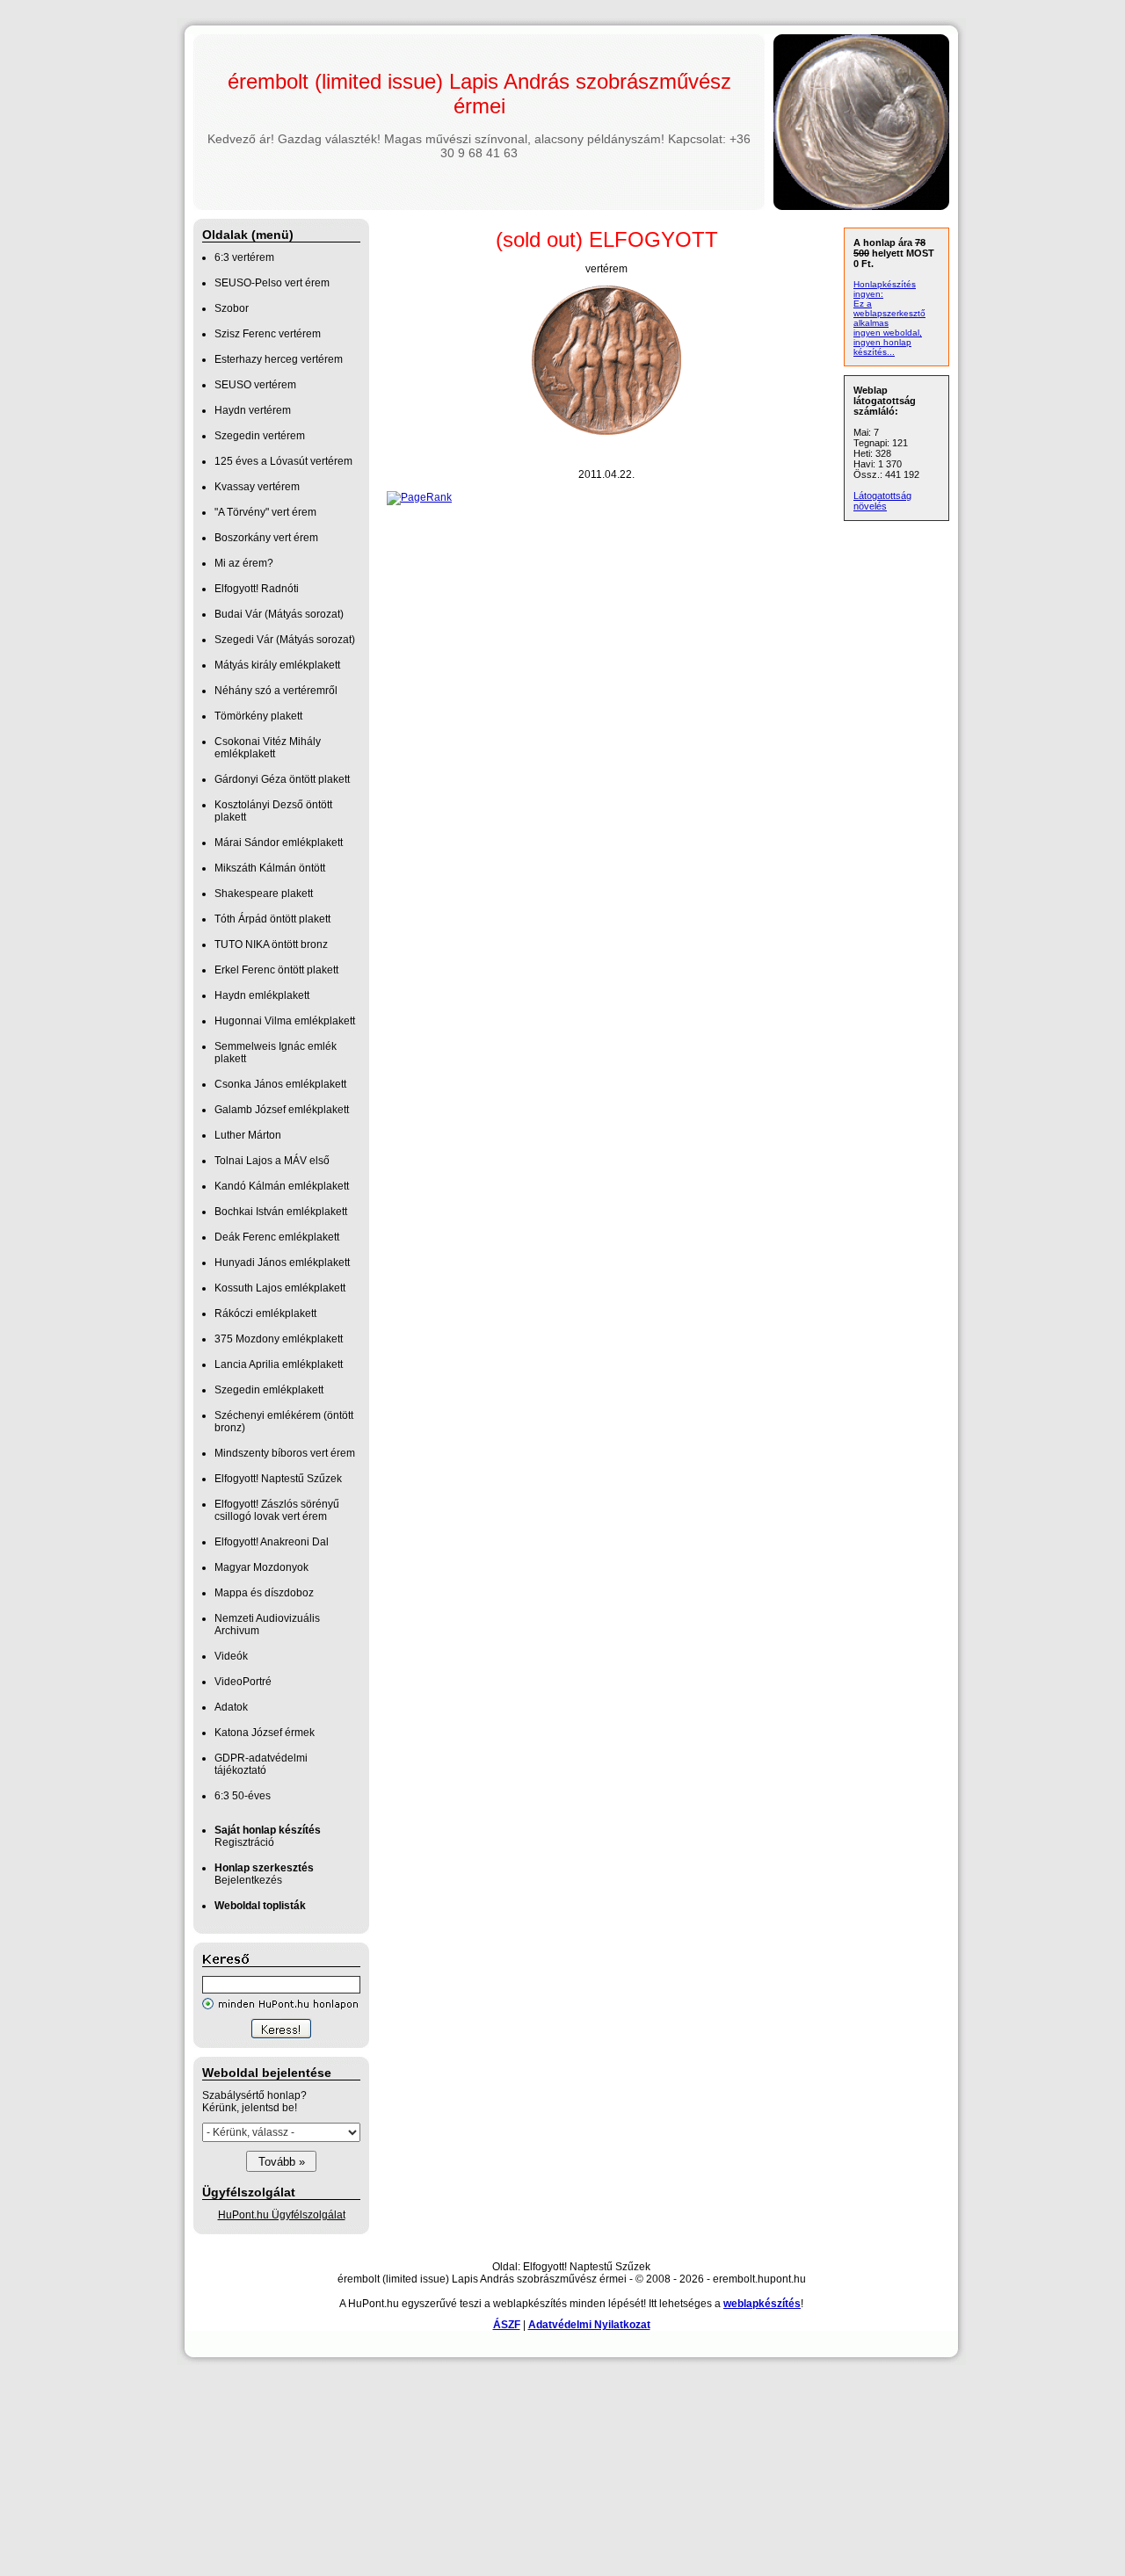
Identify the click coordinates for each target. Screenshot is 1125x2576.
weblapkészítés (762, 2304)
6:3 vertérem (244, 257)
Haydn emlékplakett (262, 995)
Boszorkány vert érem (266, 538)
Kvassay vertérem (257, 487)
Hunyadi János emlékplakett (282, 1263)
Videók (231, 1656)
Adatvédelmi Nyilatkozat (589, 2325)
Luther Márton (248, 1135)
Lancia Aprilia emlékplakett (279, 1364)
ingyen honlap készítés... (882, 347)
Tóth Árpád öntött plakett (272, 919)
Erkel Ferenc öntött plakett (276, 970)
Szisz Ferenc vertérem (268, 334)
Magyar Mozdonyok (261, 1567)
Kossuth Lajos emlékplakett (280, 1288)
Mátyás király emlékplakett (277, 665)
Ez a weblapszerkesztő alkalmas (889, 313)
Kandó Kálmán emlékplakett (282, 1186)
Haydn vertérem (253, 410)
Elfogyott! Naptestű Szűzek (278, 1479)
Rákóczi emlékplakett (265, 1313)
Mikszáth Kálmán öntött (270, 868)
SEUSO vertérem (255, 385)
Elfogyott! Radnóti (257, 589)
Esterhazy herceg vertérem (279, 359)
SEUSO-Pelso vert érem (272, 283)
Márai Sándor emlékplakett (279, 843)
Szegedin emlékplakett (269, 1390)
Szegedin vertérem (260, 436)
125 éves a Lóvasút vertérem (283, 461)
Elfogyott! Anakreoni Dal (272, 1542)
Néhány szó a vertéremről (276, 691)
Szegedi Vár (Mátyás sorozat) (285, 640)
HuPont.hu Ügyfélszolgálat (282, 2215)
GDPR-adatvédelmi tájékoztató (261, 1764)
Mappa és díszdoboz (264, 1593)
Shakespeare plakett (264, 894)
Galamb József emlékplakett (282, 1110)
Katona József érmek (265, 1733)
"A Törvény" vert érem (265, 512)
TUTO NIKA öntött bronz (271, 944)
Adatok (231, 1707)
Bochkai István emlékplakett (281, 1212)
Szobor (232, 308)
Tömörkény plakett (258, 716)
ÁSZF (507, 2325)
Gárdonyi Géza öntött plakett (282, 779)
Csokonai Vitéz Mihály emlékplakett (268, 748)
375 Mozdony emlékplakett (279, 1339)
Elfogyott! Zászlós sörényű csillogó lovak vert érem (277, 1510)
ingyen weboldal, (888, 333)
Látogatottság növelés (882, 501)
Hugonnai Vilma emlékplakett (285, 1021)
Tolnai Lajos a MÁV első (272, 1161)
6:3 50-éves (243, 1796)
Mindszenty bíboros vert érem (285, 1453)
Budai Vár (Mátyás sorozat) (279, 614)
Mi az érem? (244, 563)
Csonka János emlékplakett (280, 1084)
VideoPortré (243, 1682)
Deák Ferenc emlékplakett (277, 1237)
